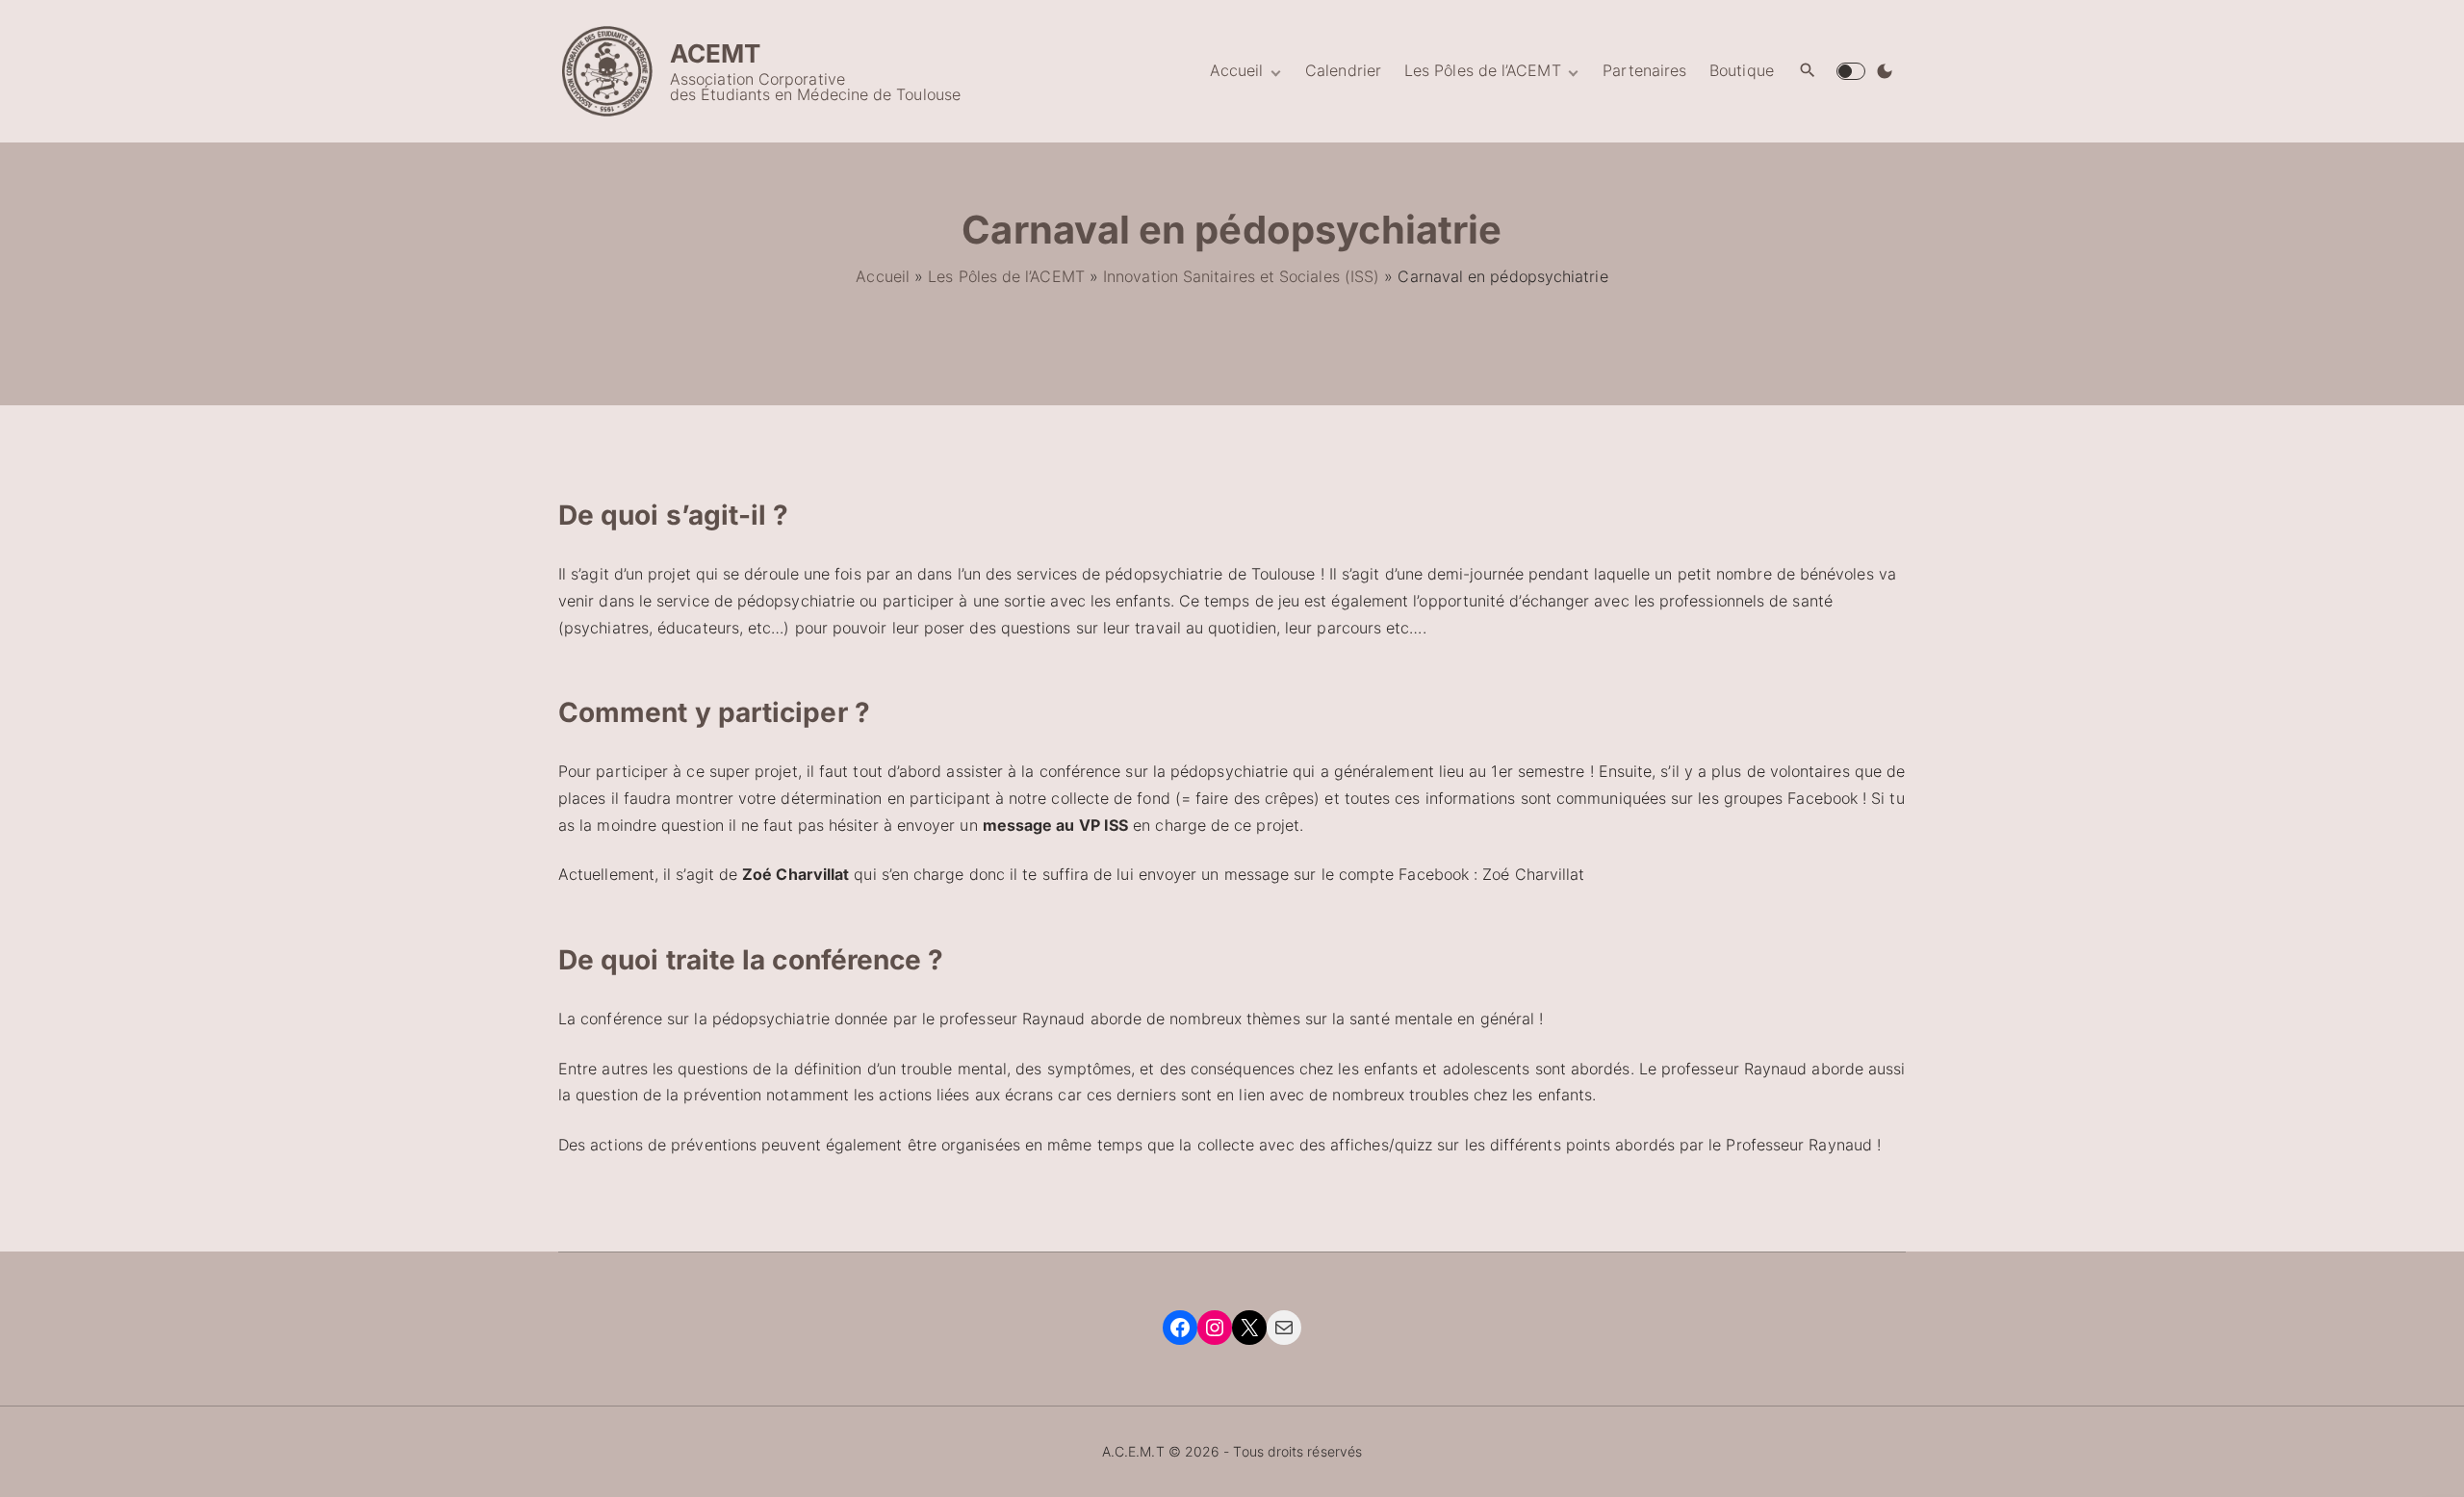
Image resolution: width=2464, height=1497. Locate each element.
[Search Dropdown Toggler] (1808, 71)
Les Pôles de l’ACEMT (1006, 276)
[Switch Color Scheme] (1885, 71)
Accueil (883, 276)
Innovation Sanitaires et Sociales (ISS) (1241, 276)
